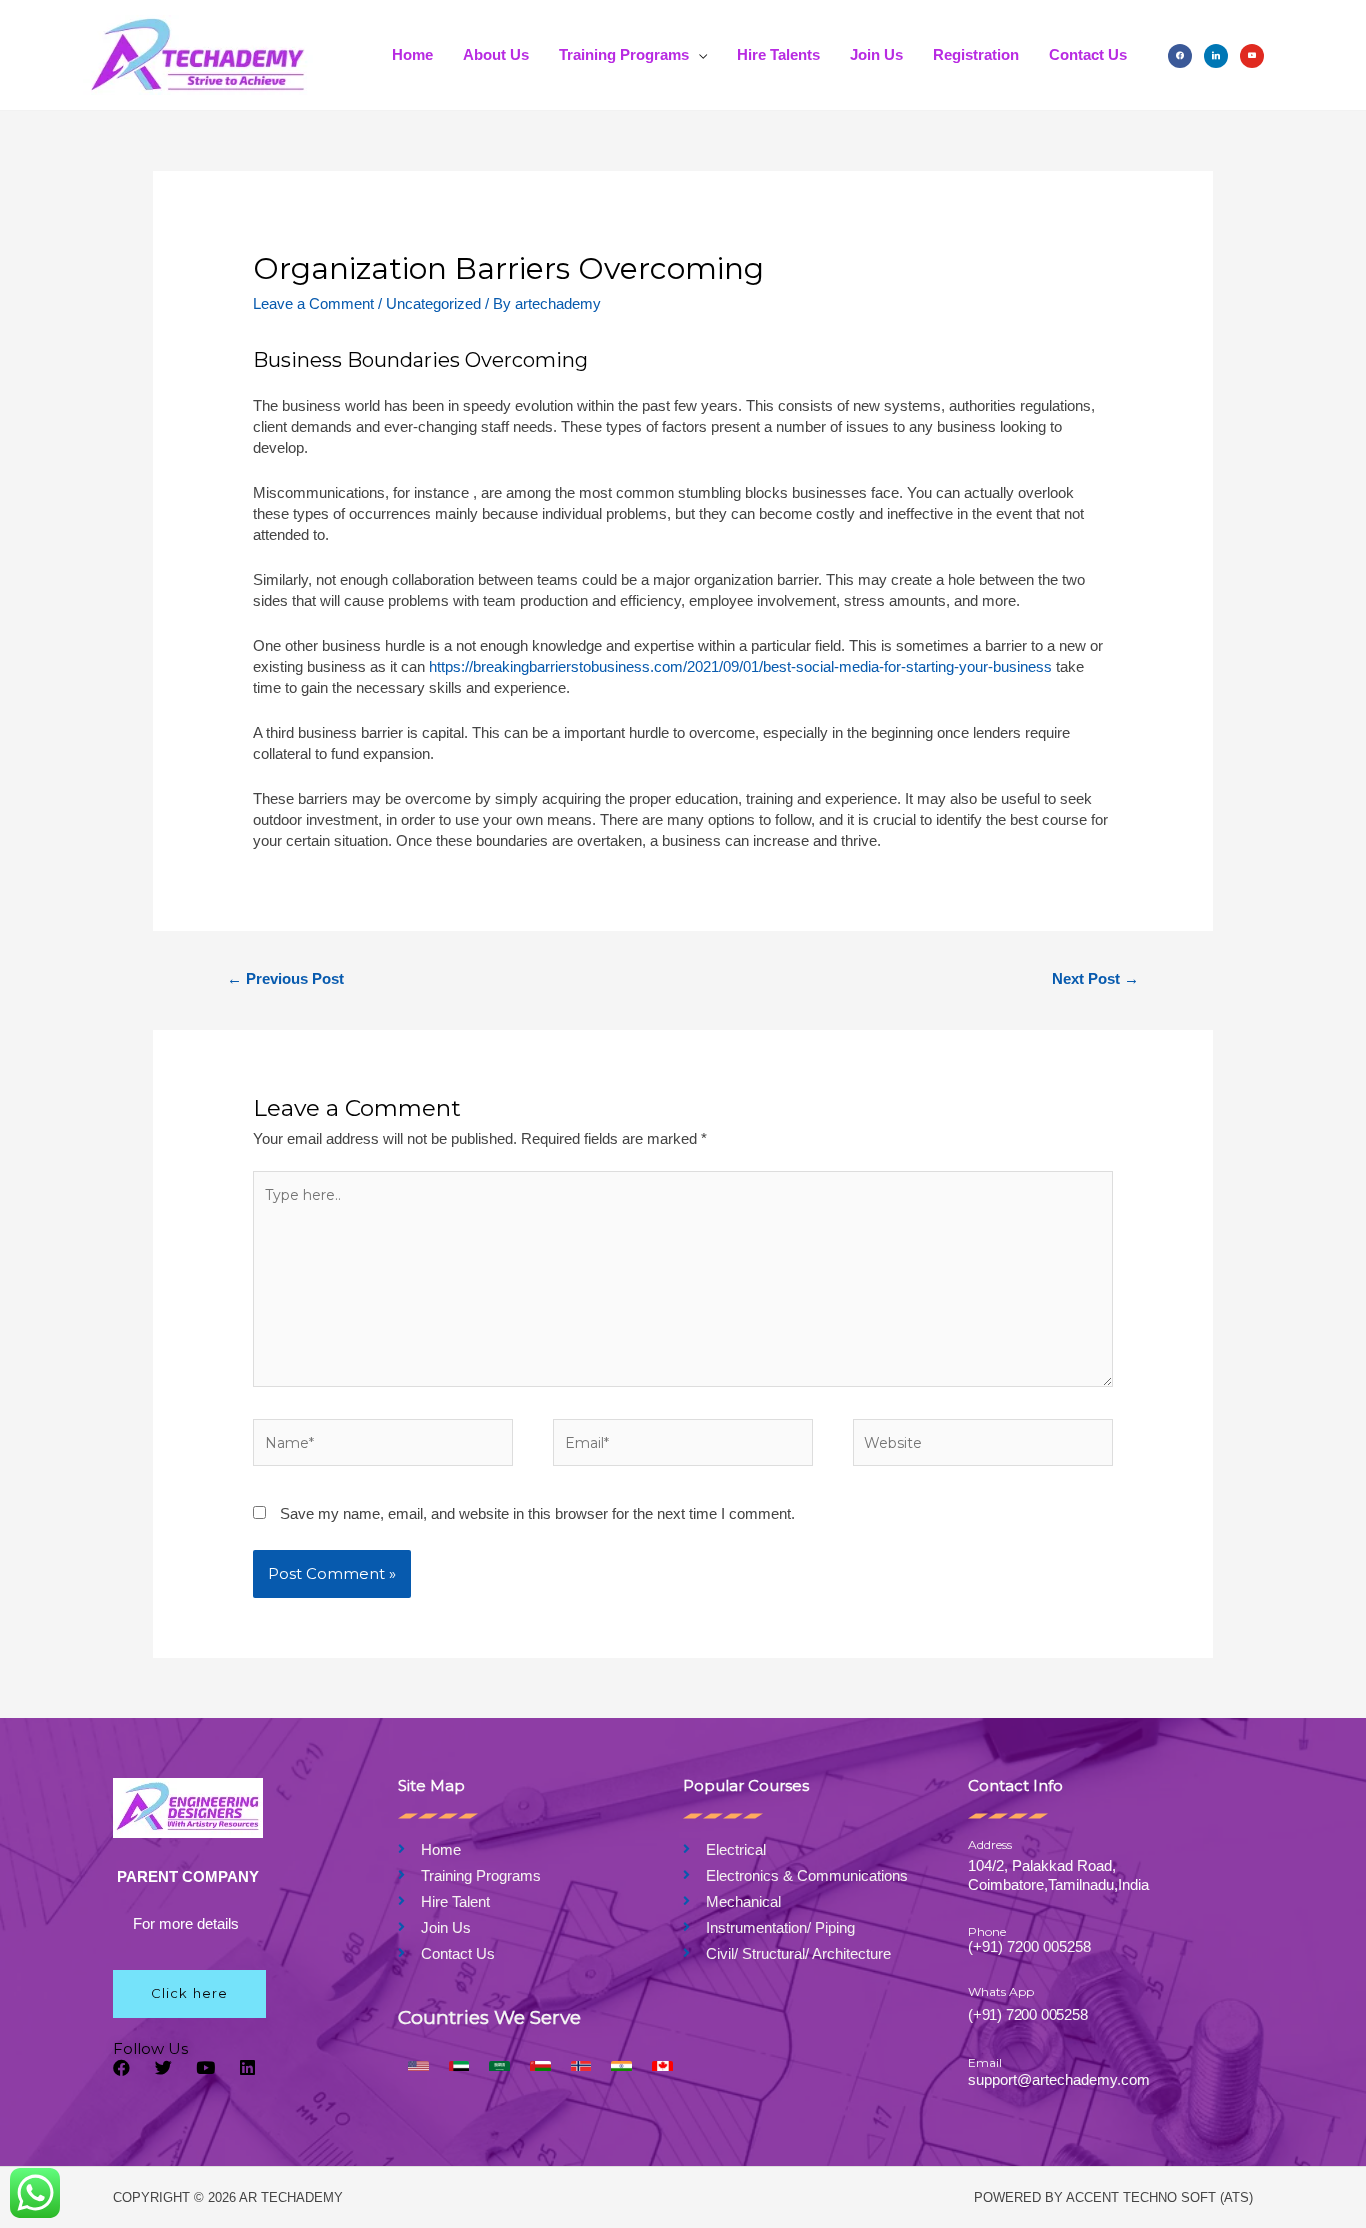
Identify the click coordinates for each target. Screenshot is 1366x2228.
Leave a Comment (313, 303)
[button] (189, 1994)
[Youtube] (205, 2067)
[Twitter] (163, 2067)
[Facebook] (1180, 54)
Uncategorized (433, 303)
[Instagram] (1216, 54)
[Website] (983, 1446)
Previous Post (285, 978)
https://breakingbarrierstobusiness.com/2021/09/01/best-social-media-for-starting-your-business (740, 666)
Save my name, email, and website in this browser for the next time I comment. (537, 1513)
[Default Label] (1252, 54)
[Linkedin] (247, 2067)
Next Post (1095, 978)
